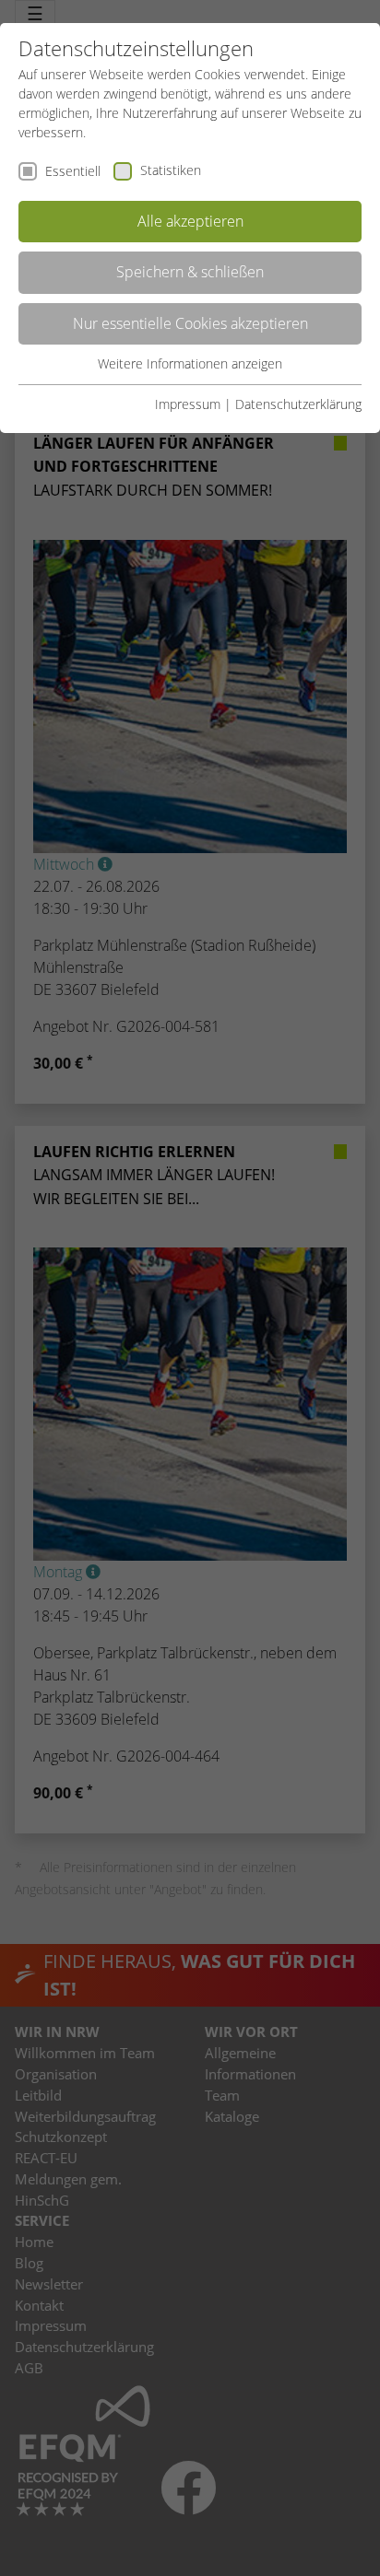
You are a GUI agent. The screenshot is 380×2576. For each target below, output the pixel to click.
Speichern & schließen (190, 272)
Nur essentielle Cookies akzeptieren (190, 323)
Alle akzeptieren (190, 221)
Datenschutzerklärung (298, 404)
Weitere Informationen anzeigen (190, 363)
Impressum (188, 404)
